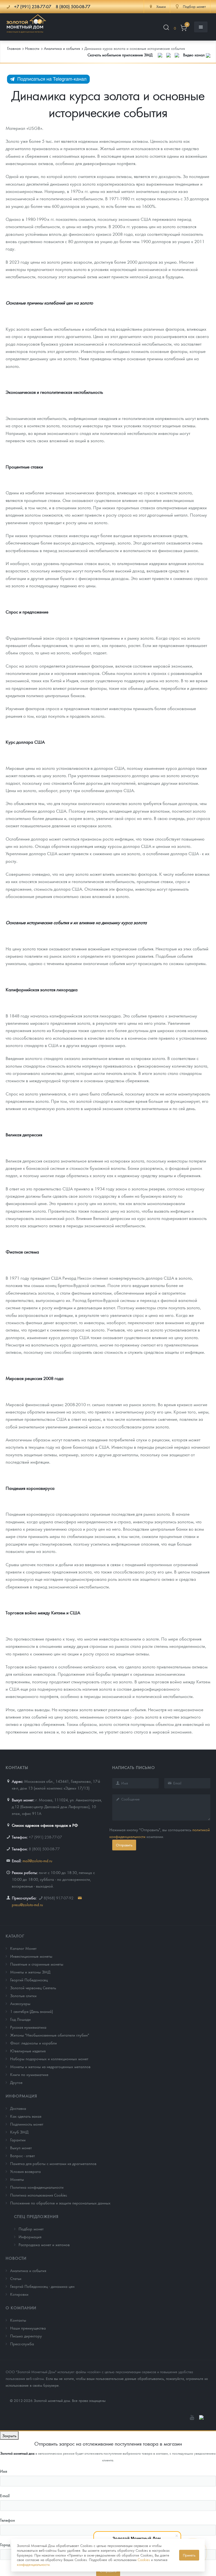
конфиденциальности (33, 2564)
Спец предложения (36, 2216)
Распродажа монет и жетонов (44, 2244)
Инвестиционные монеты (31, 1956)
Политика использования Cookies (39, 2195)
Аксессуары (20, 2003)
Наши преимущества (28, 2328)
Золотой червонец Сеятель (33, 1988)
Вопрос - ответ (22, 2155)
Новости (16, 2258)
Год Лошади (20, 2019)
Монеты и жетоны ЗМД (30, 1972)
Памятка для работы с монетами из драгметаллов (53, 2163)
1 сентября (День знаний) (31, 2011)
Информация (21, 2096)
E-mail (5, 2495)
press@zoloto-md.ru (27, 1904)
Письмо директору (26, 2336)
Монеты (17, 2179)
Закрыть (9, 2435)
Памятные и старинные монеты (37, 1964)
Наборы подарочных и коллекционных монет (49, 2059)
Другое (16, 2082)
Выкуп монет (21, 2148)
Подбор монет (31, 2229)
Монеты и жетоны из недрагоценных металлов (50, 2066)
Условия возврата (25, 2171)
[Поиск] (166, 28)
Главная (14, 48)
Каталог (15, 1936)
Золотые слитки (23, 1995)
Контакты (18, 2320)
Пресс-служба (22, 2344)
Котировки (19, 2294)
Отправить (124, 1845)
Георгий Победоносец (29, 1980)
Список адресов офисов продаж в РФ (45, 1825)
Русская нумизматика (28, 2027)
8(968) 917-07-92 (58, 1898)
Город (5, 2544)
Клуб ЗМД (19, 2132)
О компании (21, 2308)
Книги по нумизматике (29, 2074)
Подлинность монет (27, 2124)
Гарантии (18, 2140)
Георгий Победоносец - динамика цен (42, 2286)
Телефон (7, 2520)
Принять (189, 2555)
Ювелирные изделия (28, 2051)
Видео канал (194, 55)
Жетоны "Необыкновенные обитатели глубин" (50, 2035)
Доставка (18, 2108)
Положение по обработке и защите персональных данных (60, 2203)
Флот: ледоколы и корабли (33, 2043)
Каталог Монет (23, 1948)
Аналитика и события (28, 2270)
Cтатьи (16, 2278)
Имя (4, 2471)
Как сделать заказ (26, 2116)
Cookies (144, 2560)
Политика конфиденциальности (37, 2187)
